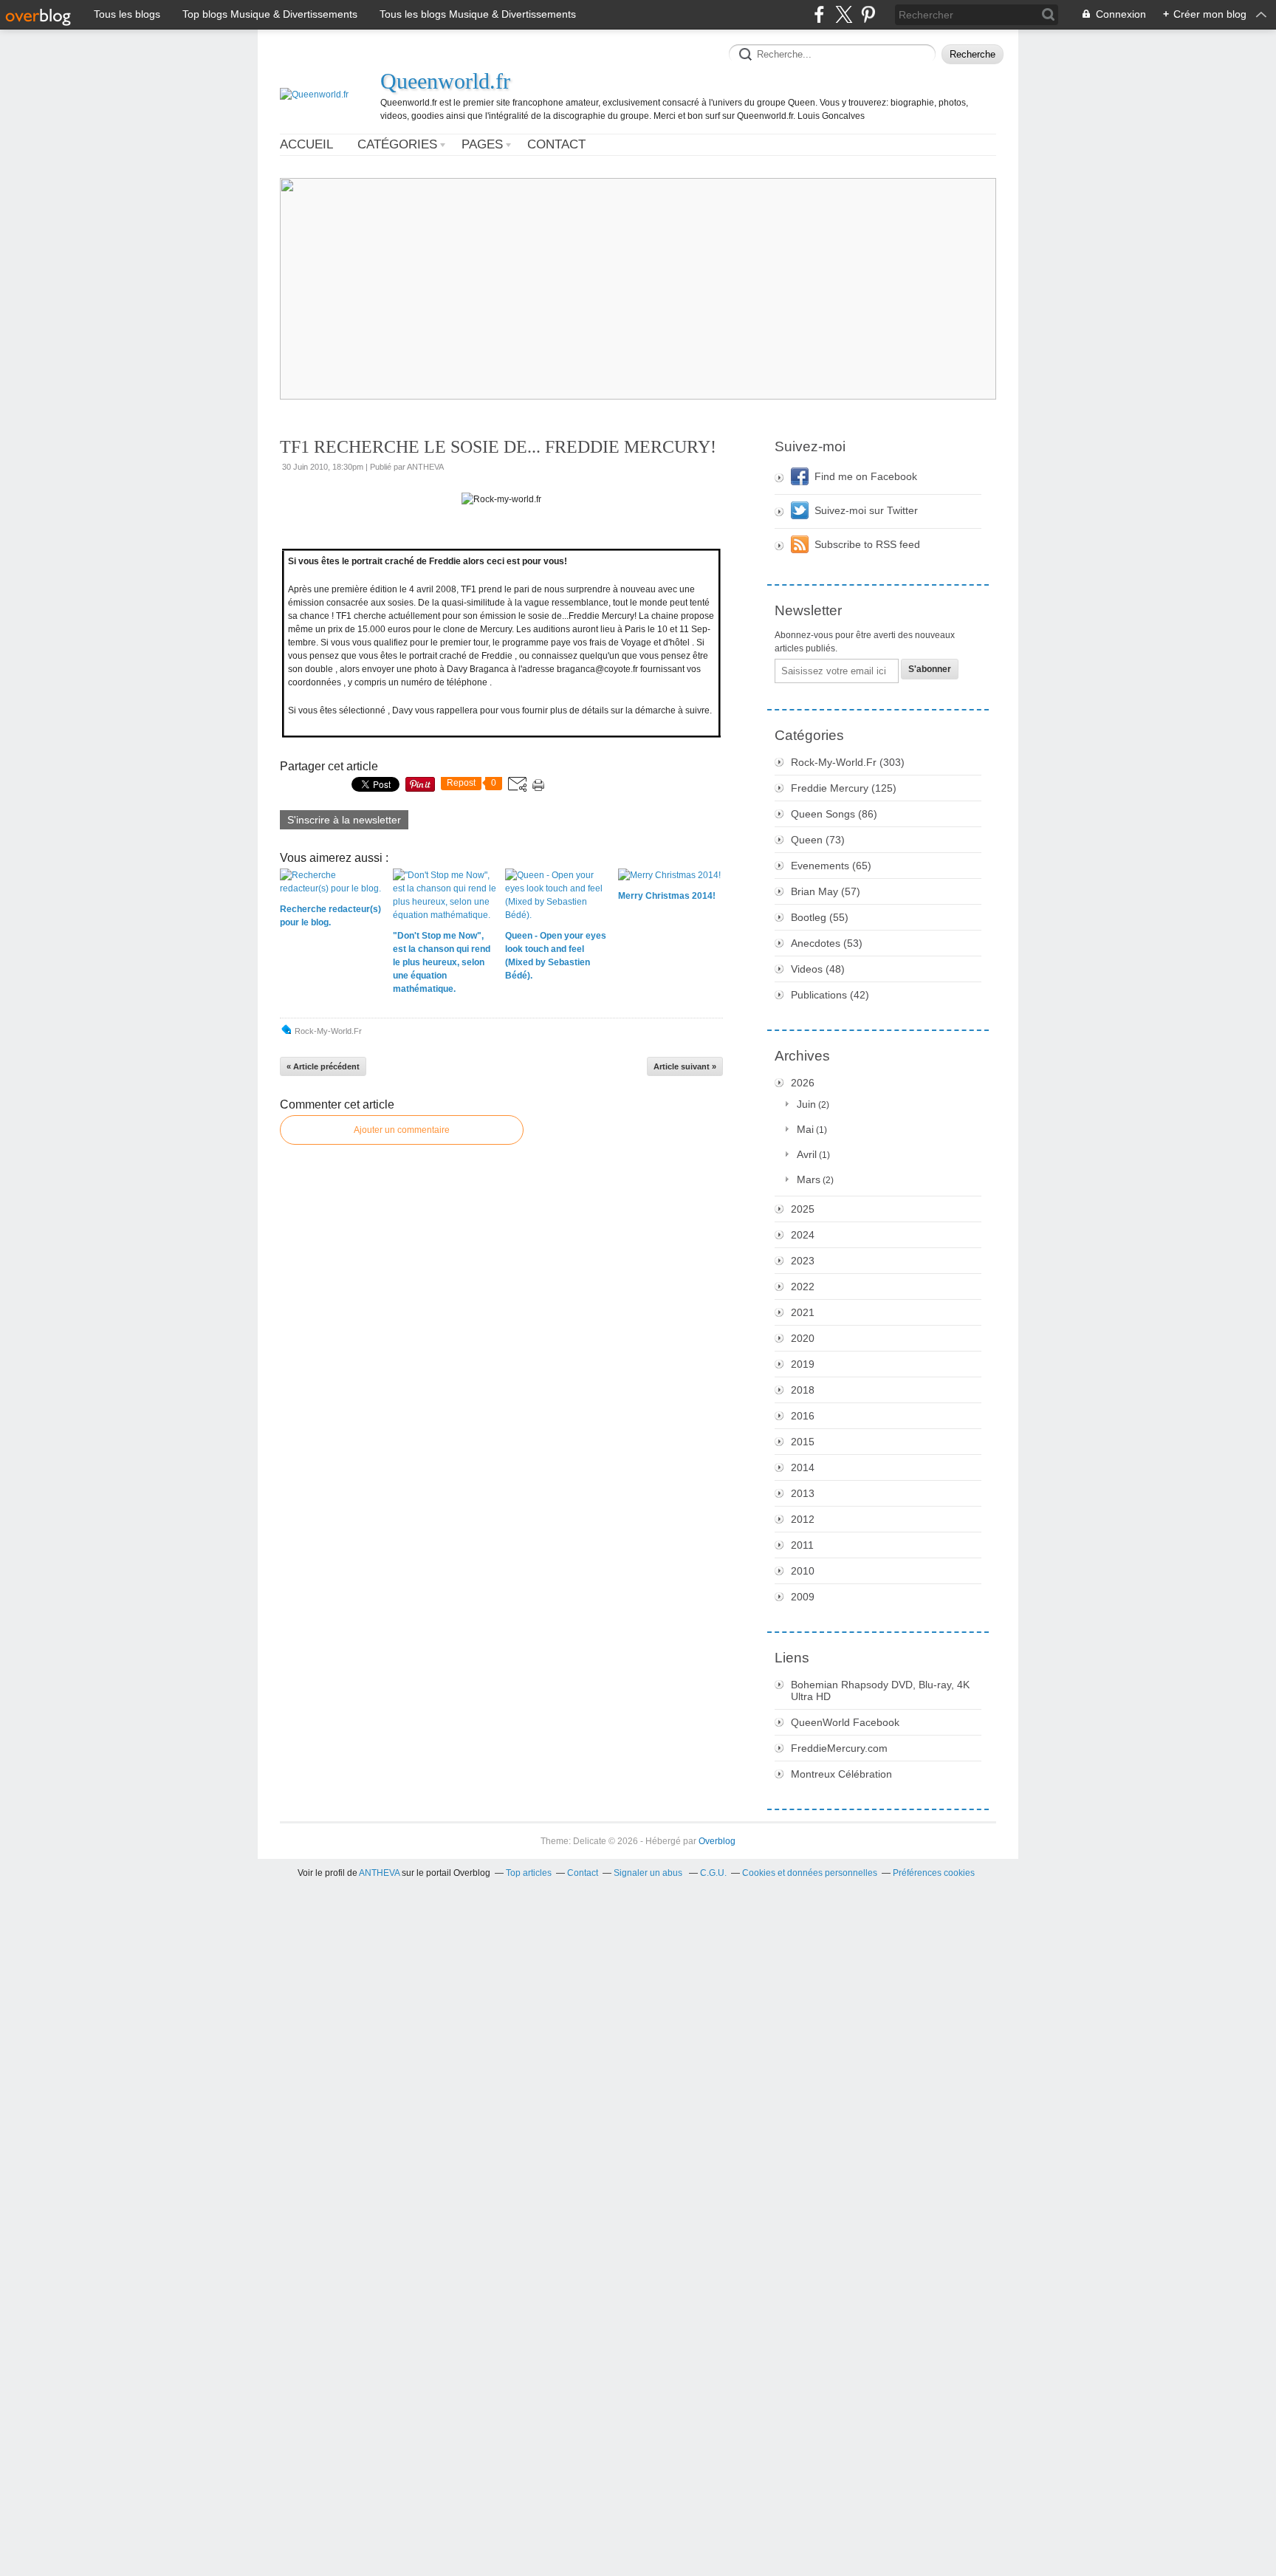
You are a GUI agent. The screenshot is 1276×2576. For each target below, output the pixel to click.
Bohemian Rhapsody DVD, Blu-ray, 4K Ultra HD (880, 1690)
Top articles (529, 1873)
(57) (826, 891)
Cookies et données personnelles (810, 1873)
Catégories (397, 144)
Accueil (306, 144)
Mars (809, 1179)
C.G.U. (713, 1873)
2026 (803, 1083)
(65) (831, 866)
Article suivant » (685, 1066)
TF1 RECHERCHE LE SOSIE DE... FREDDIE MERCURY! (498, 447)
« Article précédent (323, 1066)
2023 (803, 1261)
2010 (803, 1571)
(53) (827, 943)
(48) (818, 969)
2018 (803, 1390)
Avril (807, 1154)
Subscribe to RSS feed (867, 544)
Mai (805, 1129)
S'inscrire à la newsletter (344, 820)
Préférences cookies (934, 1873)
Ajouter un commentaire (402, 1130)
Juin (806, 1104)
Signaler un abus (649, 1873)
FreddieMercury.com (839, 1748)
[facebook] (819, 14)
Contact (556, 144)
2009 (803, 1597)
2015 (803, 1442)
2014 (803, 1467)
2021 (803, 1312)
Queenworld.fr (445, 81)
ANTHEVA (379, 1873)
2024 (803, 1235)
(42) (830, 995)
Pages (482, 144)
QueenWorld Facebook (845, 1722)
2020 (803, 1338)
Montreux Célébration (841, 1774)
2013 (803, 1493)
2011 (802, 1545)
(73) (818, 840)
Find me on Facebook (866, 476)
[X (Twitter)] (844, 14)
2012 (803, 1519)
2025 (803, 1209)
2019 (803, 1364)
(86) (834, 814)
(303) (848, 762)
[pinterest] (868, 14)
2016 (803, 1416)
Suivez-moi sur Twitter (866, 510)
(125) (844, 788)
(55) (820, 917)
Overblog (717, 1841)
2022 (803, 1287)
